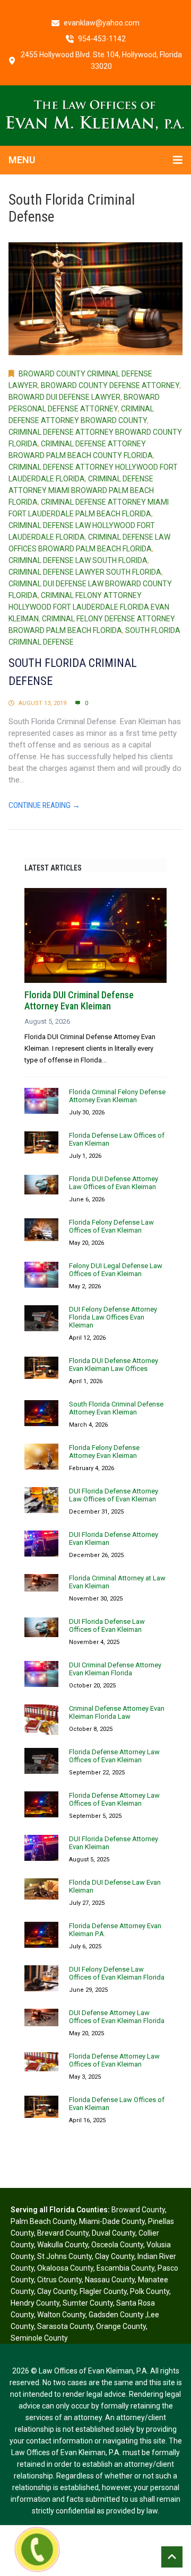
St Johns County (64, 2256)
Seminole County (39, 2338)
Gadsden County (117, 2315)
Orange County (121, 2326)
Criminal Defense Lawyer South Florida (85, 572)
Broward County (138, 2210)
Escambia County (125, 2268)
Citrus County (59, 2280)
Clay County (115, 2256)
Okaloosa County (65, 2268)
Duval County (114, 2233)
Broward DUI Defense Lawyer (64, 397)
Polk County (150, 2291)
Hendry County (35, 2303)
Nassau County (110, 2280)
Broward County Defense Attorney (110, 385)
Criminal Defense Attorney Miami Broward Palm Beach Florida (81, 490)
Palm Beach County (43, 2221)
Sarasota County (65, 2326)
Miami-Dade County (112, 2221)
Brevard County (63, 2233)
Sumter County (88, 2303)
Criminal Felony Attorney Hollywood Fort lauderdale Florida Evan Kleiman (89, 607)
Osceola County (117, 2245)
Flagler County (103, 2291)
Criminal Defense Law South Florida (78, 560)
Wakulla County (63, 2245)
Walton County (61, 2315)
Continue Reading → (44, 805)
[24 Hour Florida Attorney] (95, 115)
